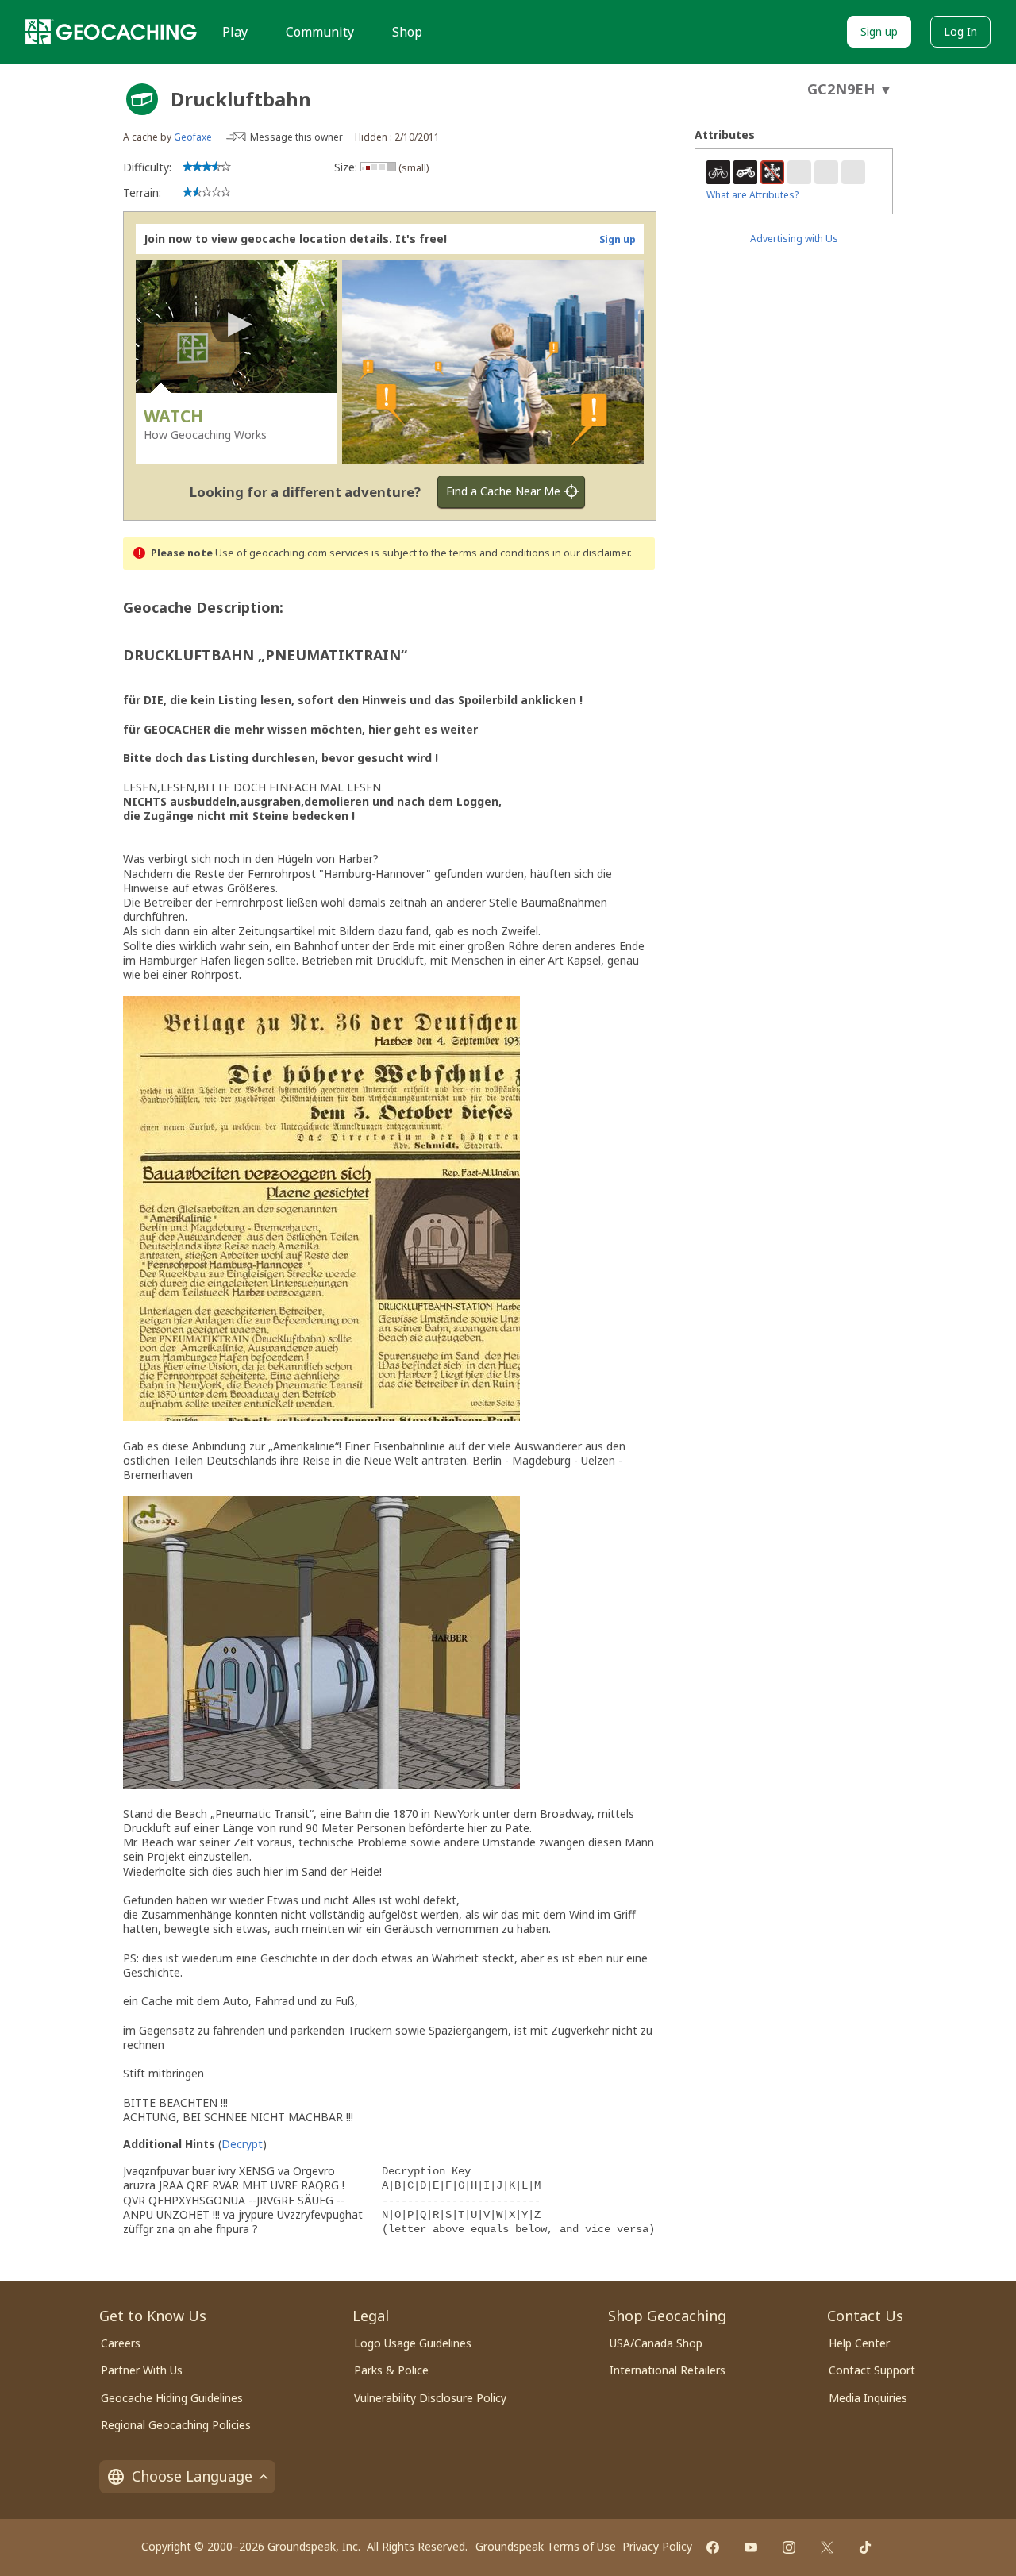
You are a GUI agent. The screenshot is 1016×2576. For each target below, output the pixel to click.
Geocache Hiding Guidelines (172, 2398)
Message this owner (296, 137)
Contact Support (872, 2370)
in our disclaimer (591, 553)
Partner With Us (142, 2370)
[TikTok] (865, 2547)
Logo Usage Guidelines (413, 2343)
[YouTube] (751, 2547)
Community (320, 32)
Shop (407, 32)
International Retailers (668, 2370)
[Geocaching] (111, 32)
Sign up (879, 31)
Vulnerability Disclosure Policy (430, 2398)
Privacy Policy (657, 2546)
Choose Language (192, 2476)
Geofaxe (193, 137)
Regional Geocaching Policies (176, 2425)
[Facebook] (713, 2547)
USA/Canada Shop (656, 2343)
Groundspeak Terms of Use (546, 2546)
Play (235, 32)
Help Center (859, 2343)
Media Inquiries (868, 2398)
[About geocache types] (142, 99)
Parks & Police (391, 2370)
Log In (960, 31)
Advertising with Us (794, 239)
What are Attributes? (752, 195)
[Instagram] (789, 2547)
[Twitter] (827, 2547)
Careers (121, 2343)
